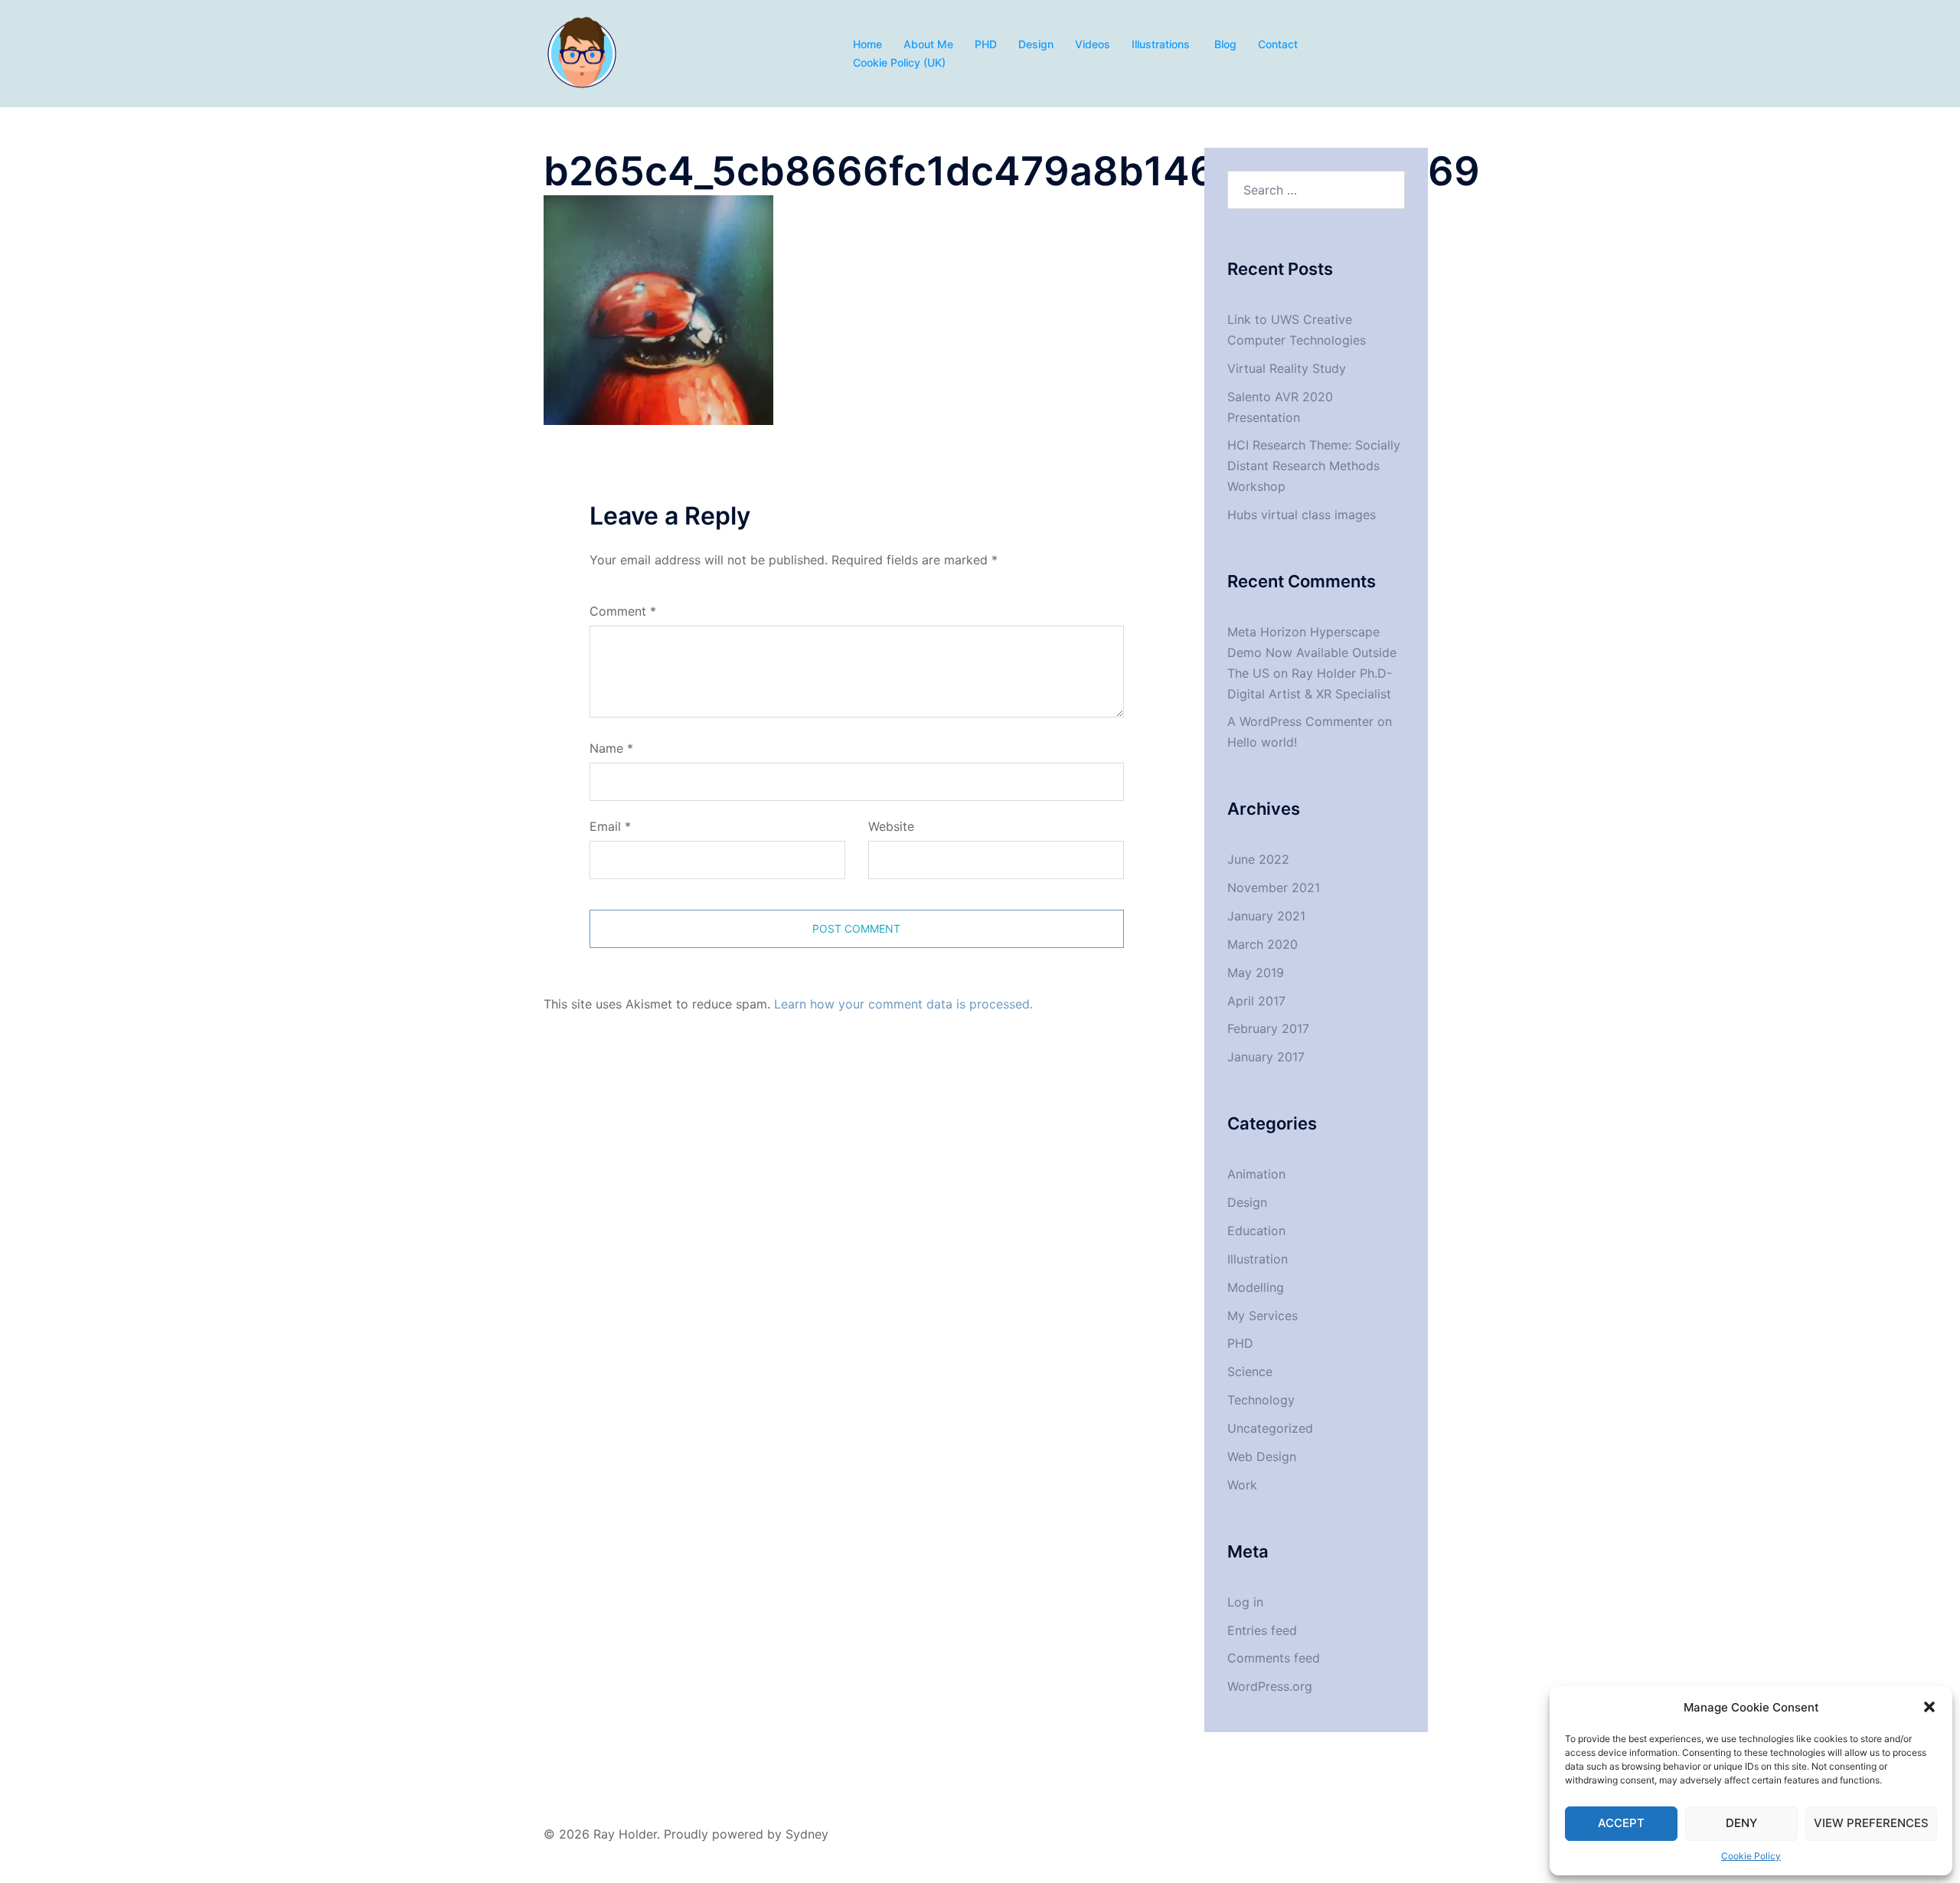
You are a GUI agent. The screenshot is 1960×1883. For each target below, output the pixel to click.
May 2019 (1256, 973)
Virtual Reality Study (1287, 368)
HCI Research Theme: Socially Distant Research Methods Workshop (1314, 466)
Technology (1261, 1400)
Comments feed (1274, 1658)
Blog (1225, 44)
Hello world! (1262, 742)
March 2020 (1263, 944)
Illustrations (1162, 44)
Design (1036, 44)
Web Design (1262, 1456)
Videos (1093, 44)
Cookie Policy (1751, 1856)
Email (610, 826)
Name (611, 748)
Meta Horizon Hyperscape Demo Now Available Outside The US (1312, 652)
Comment (623, 611)
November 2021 (1274, 888)
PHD (986, 44)
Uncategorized (1270, 1428)
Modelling (1256, 1287)
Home (867, 44)
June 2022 (1258, 859)
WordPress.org (1270, 1686)
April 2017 (1256, 1001)
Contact (1278, 44)
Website (891, 826)
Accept (1621, 1823)
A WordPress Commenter (1300, 721)
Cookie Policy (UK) (899, 62)
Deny (1741, 1823)
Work (1242, 1485)
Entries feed (1262, 1630)
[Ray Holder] (582, 52)
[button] (1929, 1707)
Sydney (807, 1834)
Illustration (1258, 1259)
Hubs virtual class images (1302, 515)
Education (1256, 1231)
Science (1250, 1371)
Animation (1256, 1174)
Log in (1245, 1602)
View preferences (1871, 1823)
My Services (1263, 1316)
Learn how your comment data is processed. (903, 1004)
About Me (928, 44)
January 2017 (1266, 1057)
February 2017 (1268, 1028)
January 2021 (1266, 916)
